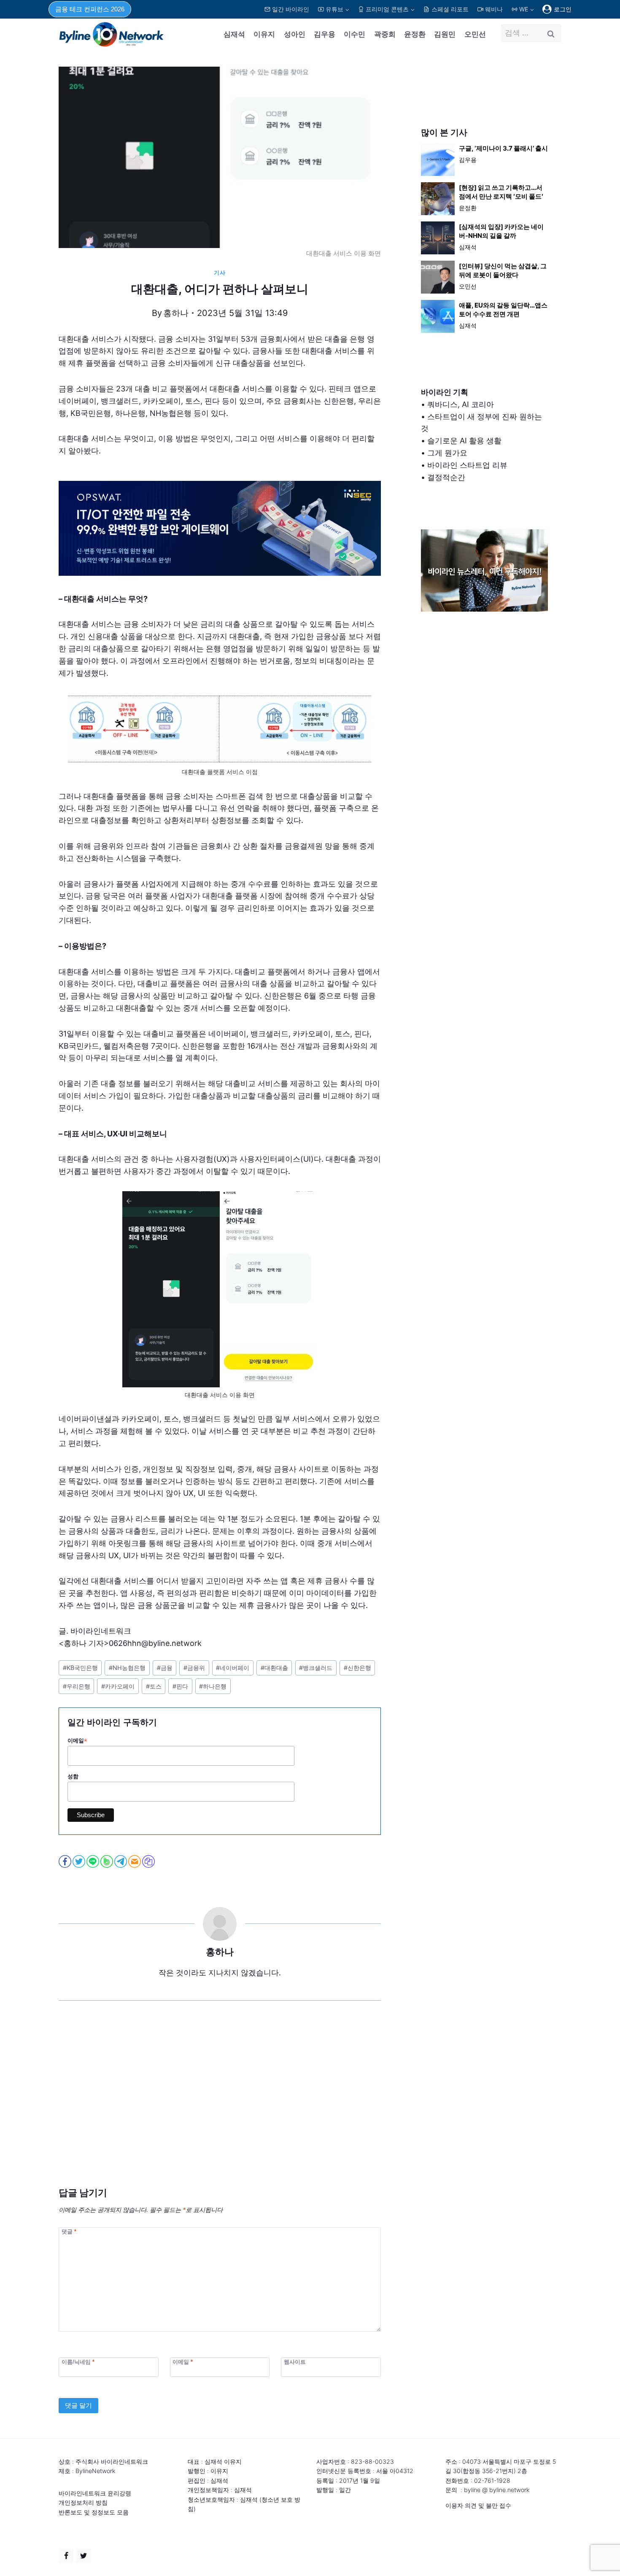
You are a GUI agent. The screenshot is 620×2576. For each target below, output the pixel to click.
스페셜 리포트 (450, 9)
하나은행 (213, 1686)
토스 (154, 1686)
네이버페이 (233, 1668)
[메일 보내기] (135, 1861)
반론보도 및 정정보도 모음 (94, 2512)
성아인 (295, 34)
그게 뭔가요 (447, 453)
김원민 (445, 34)
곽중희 (385, 34)
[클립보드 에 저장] (149, 1861)
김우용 (325, 34)
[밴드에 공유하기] (107, 1861)
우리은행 (77, 1686)
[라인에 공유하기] (93, 1861)
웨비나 (494, 9)
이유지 (264, 34)
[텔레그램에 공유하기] (121, 1861)
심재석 (234, 34)
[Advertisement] (220, 2107)
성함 (73, 1776)
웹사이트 (295, 2362)
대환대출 (274, 1668)
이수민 (354, 34)
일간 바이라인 (291, 9)
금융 (165, 1668)
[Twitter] (84, 2556)
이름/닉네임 (78, 2362)
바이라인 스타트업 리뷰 (467, 465)
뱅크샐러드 (316, 1668)
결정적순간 (446, 477)
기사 (220, 273)
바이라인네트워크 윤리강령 (95, 2493)
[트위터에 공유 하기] (80, 1861)
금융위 (194, 1668)
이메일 (77, 1741)
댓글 (69, 2231)
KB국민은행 (80, 1668)
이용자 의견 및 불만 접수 (478, 2505)
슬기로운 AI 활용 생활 (464, 441)
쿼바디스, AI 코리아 (461, 404)
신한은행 (357, 1668)
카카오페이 (118, 1686)
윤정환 (415, 34)
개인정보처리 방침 (83, 2502)
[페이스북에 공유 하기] (66, 1861)
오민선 (475, 34)
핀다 (180, 1686)
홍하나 (176, 313)
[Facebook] (66, 2556)
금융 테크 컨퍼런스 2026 (90, 9)
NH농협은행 (127, 1668)
